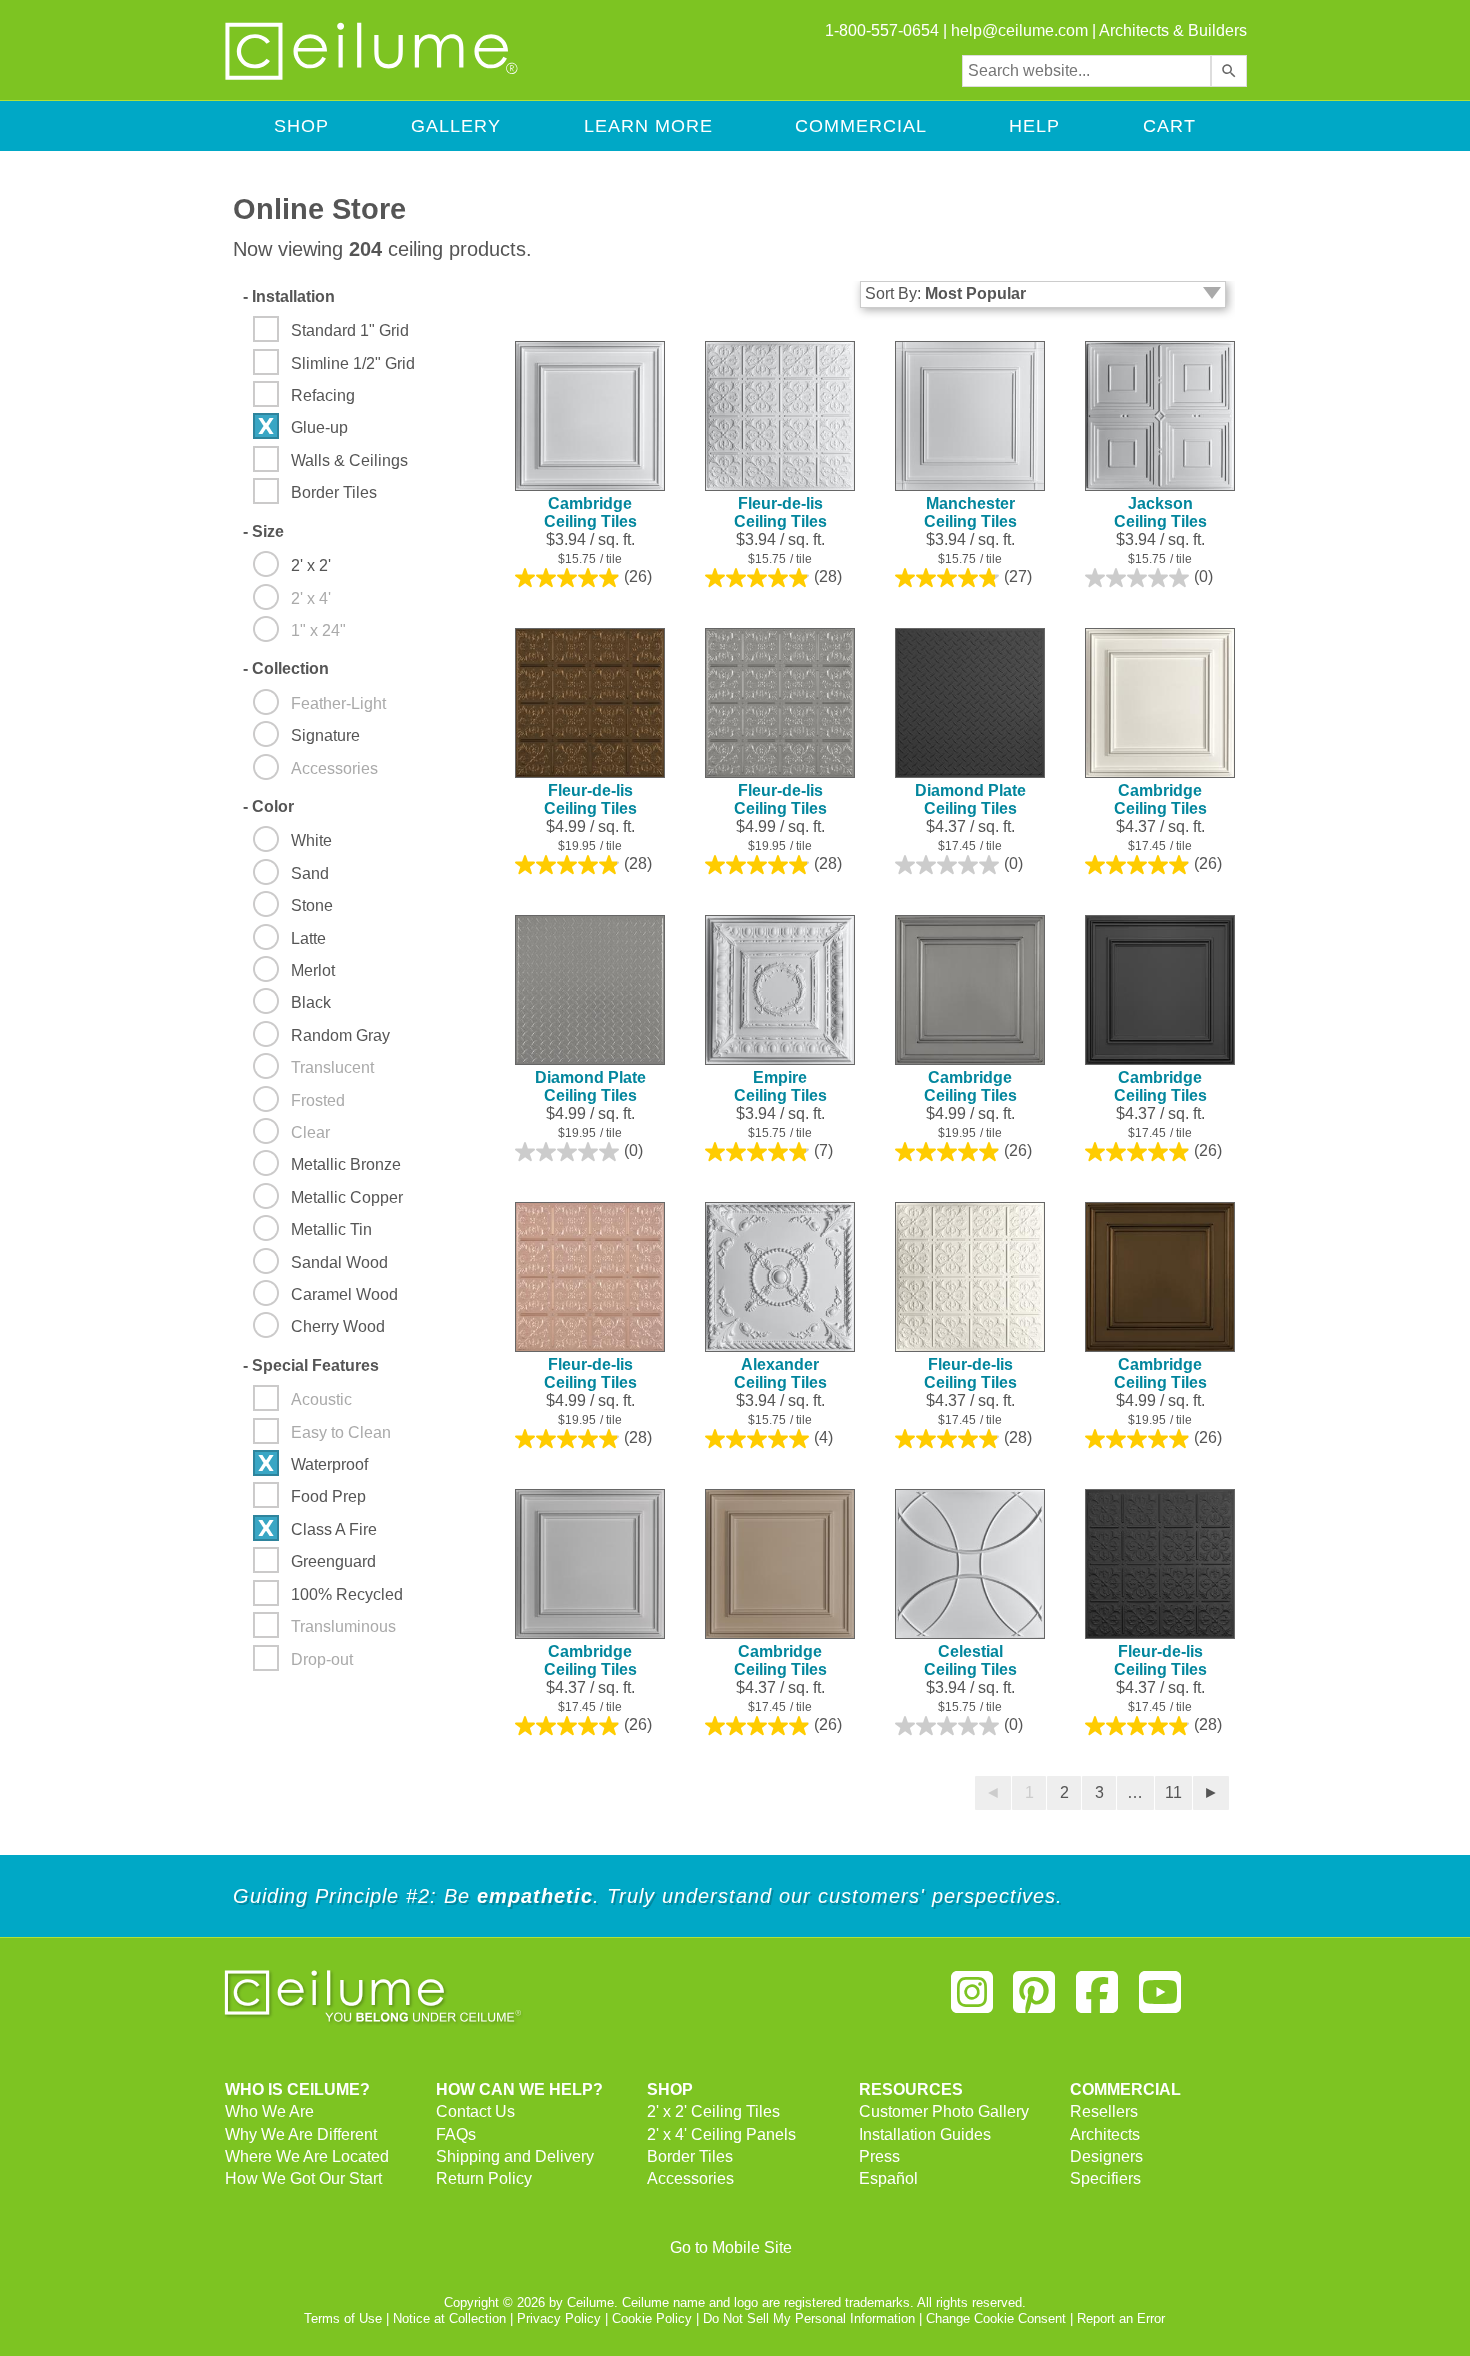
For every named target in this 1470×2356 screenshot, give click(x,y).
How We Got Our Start (303, 2178)
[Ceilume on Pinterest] (1035, 2000)
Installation (289, 296)
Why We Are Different (301, 2134)
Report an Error (1121, 2318)
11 (1173, 1792)
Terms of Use (343, 2318)
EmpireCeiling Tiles (780, 1086)
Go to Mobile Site (731, 2247)
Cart (1169, 126)
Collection (286, 668)
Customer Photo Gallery (944, 2111)
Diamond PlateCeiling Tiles (970, 799)
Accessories (690, 2178)
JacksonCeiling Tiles (1160, 512)
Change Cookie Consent (996, 2318)
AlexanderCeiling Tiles (780, 1373)
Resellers (1104, 2111)
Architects (1105, 2134)
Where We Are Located (307, 2156)
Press (879, 2156)
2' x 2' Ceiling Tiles (713, 2111)
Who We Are (269, 2111)
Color (268, 806)
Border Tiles (690, 2156)
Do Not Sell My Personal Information (809, 2318)
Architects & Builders (1173, 30)
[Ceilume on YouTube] (1160, 2000)
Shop (301, 126)
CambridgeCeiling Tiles (590, 512)
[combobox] (1086, 71)
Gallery (456, 126)
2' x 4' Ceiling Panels (721, 2134)
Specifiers (1105, 2178)
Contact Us (475, 2111)
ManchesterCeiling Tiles (970, 512)
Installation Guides (925, 2134)
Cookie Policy (652, 2318)
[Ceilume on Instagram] (972, 2000)
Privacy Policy (559, 2318)
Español (888, 2178)
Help (1034, 126)
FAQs (456, 2134)
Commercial (861, 126)
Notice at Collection (449, 2318)
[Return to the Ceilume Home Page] (373, 76)
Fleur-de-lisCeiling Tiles (780, 512)
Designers (1106, 2156)
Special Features (311, 1365)
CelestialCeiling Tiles (970, 1660)
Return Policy (484, 2178)
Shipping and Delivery (515, 2156)
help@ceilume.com (1019, 30)
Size (263, 531)
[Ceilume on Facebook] (1097, 2000)
